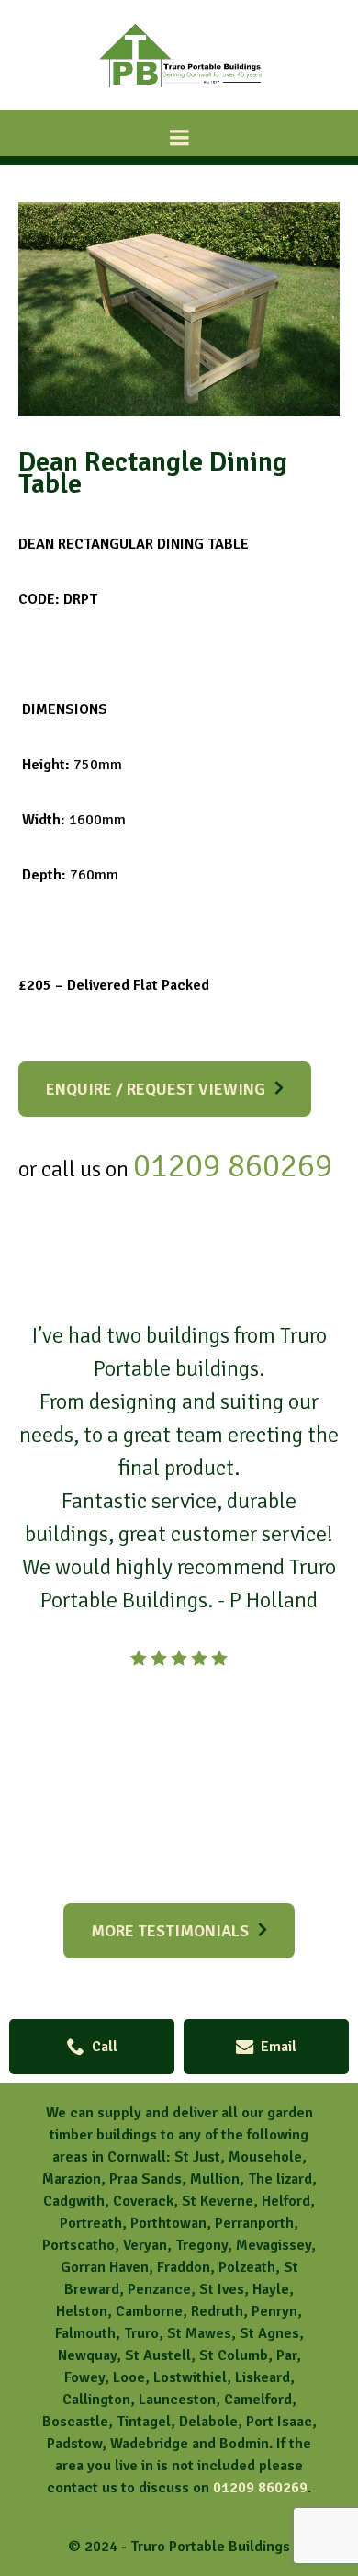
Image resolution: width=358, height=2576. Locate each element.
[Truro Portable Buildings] (179, 94)
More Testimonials (170, 1931)
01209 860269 (260, 2488)
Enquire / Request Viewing (156, 1089)
